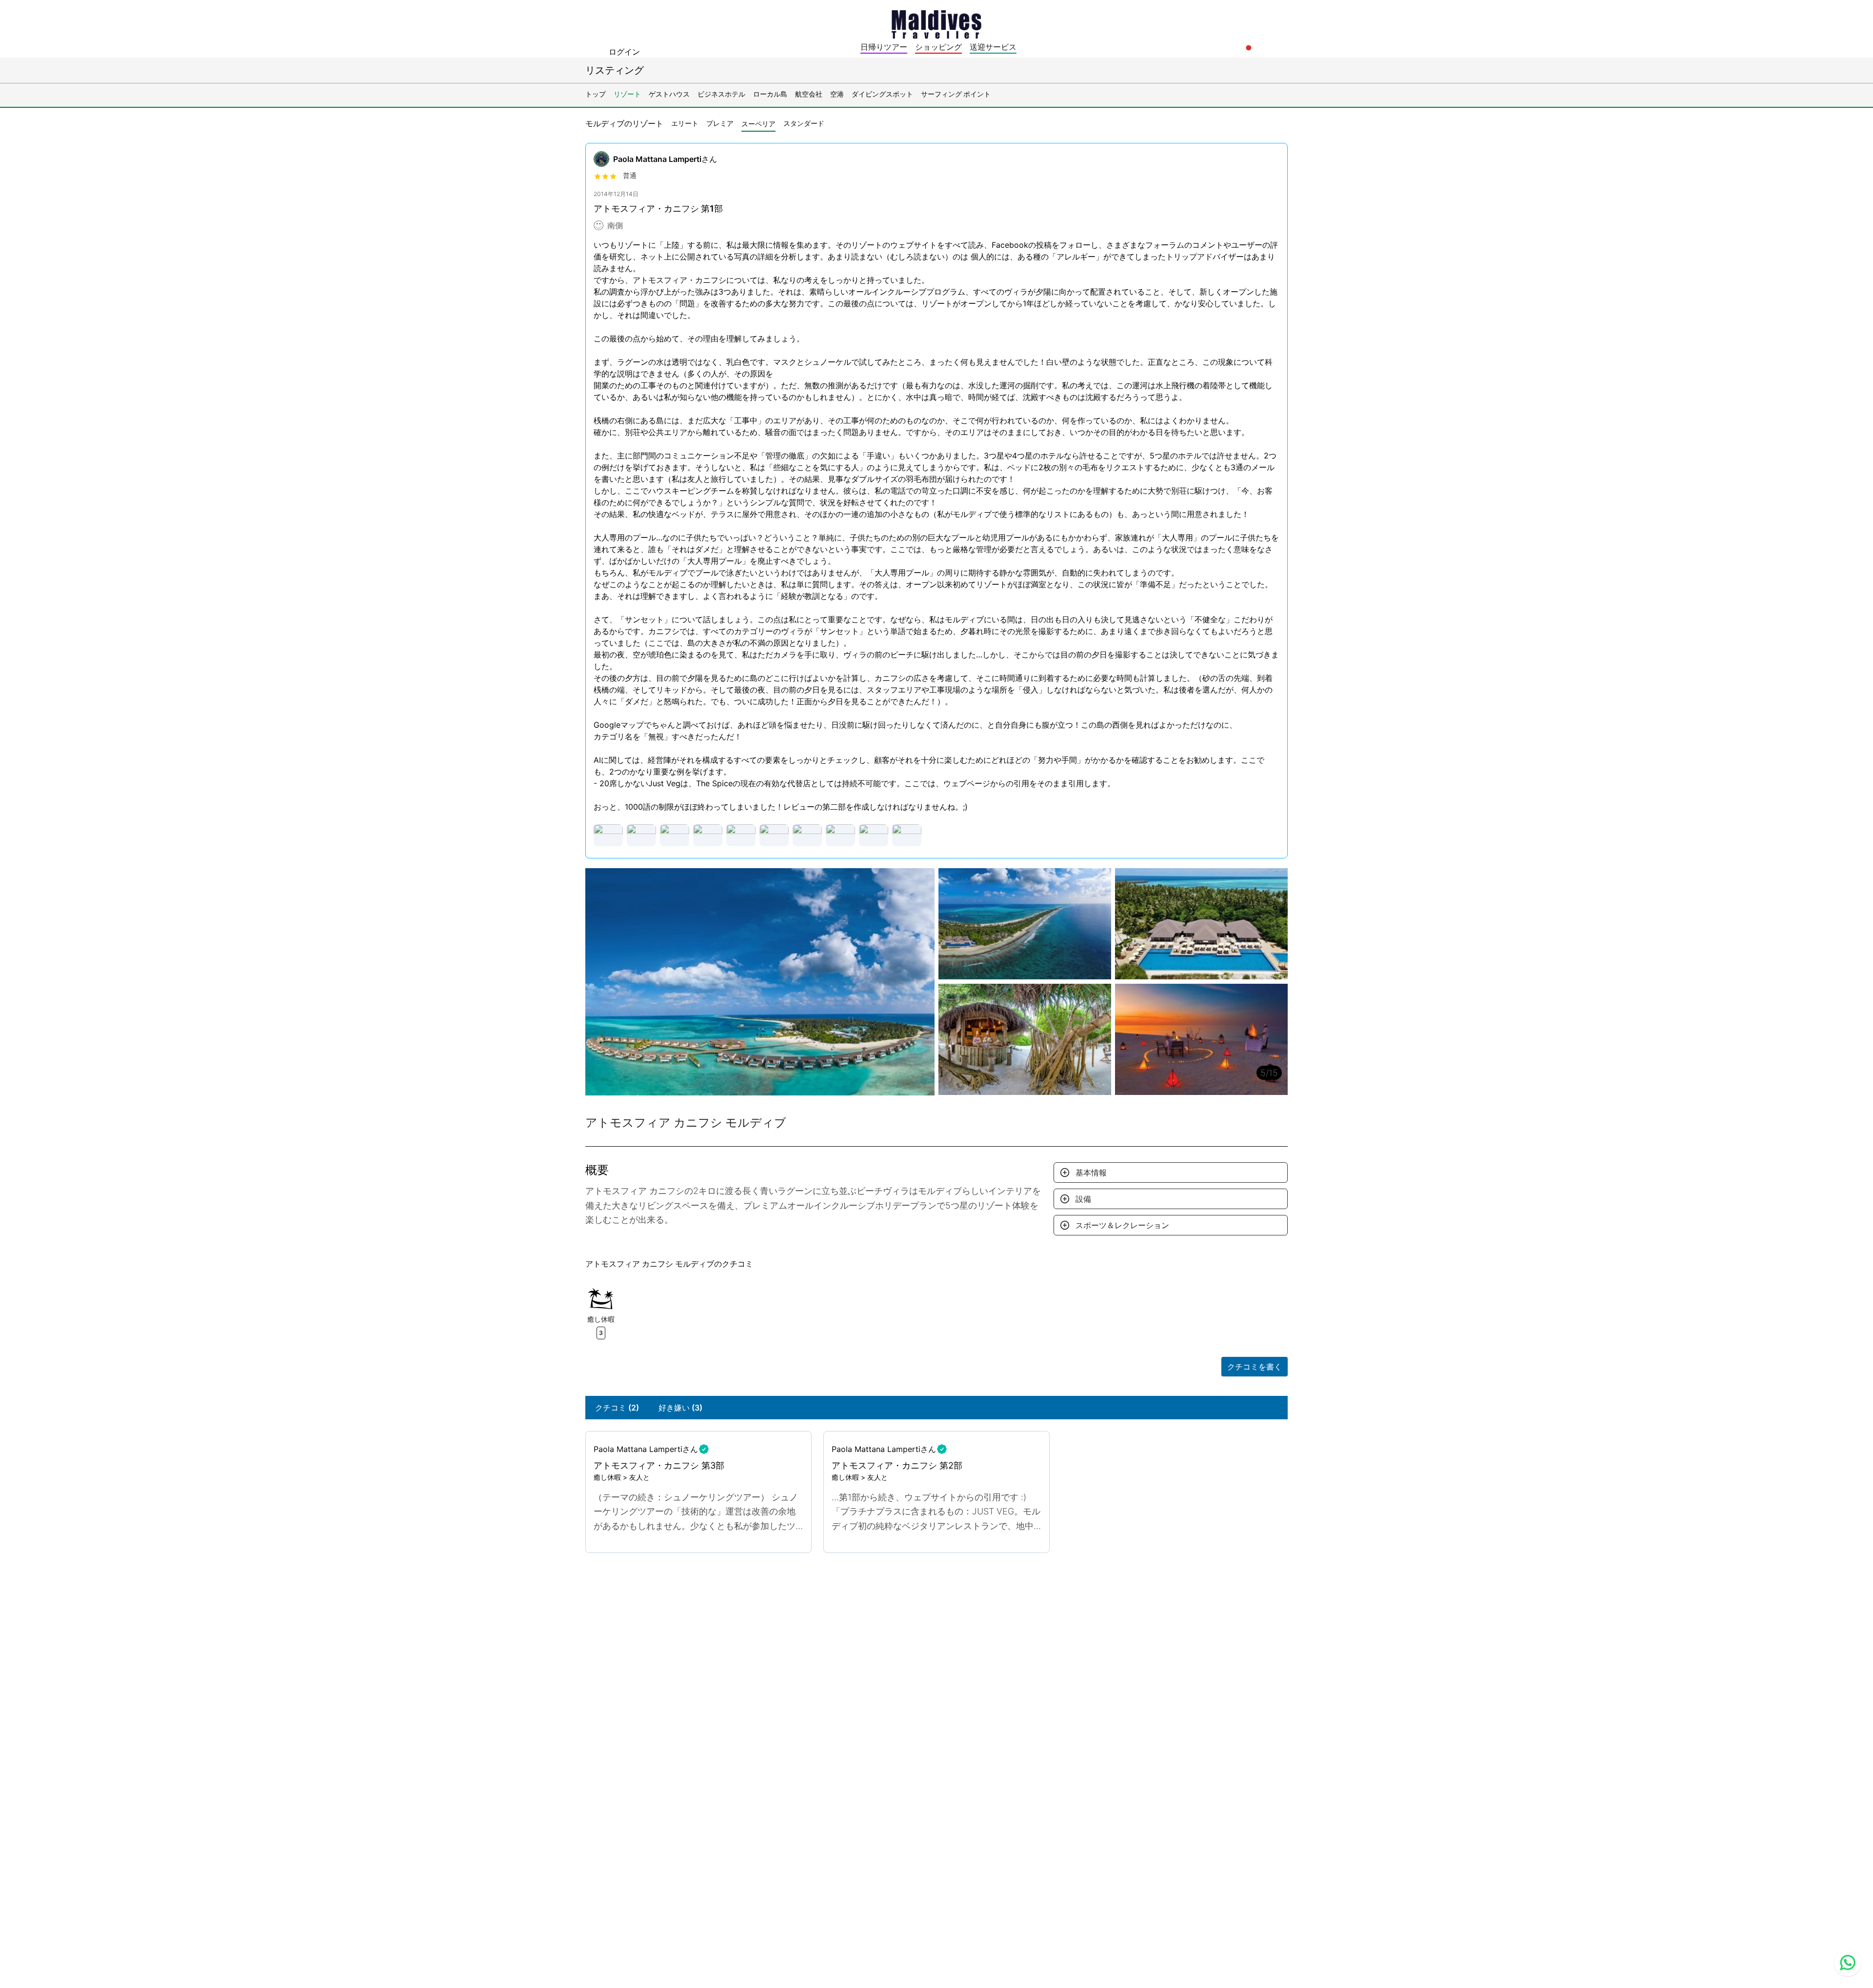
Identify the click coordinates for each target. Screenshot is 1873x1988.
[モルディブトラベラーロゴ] (936, 23)
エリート (685, 123)
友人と (639, 1477)
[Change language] (1249, 48)
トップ (596, 94)
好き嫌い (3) (680, 1408)
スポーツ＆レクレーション (1122, 1225)
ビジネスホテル (721, 94)
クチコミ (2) (617, 1408)
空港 (837, 94)
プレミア (720, 123)
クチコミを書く (1255, 1367)
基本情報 (1091, 1173)
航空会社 (809, 94)
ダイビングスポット (882, 94)
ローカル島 (770, 94)
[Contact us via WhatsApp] (1848, 1963)
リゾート (627, 94)
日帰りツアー (884, 47)
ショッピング (938, 47)
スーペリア (758, 124)
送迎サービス (993, 47)
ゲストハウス (669, 94)
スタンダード (804, 123)
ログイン (624, 52)
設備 (1083, 1199)
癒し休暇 (607, 1477)
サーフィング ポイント (956, 94)
